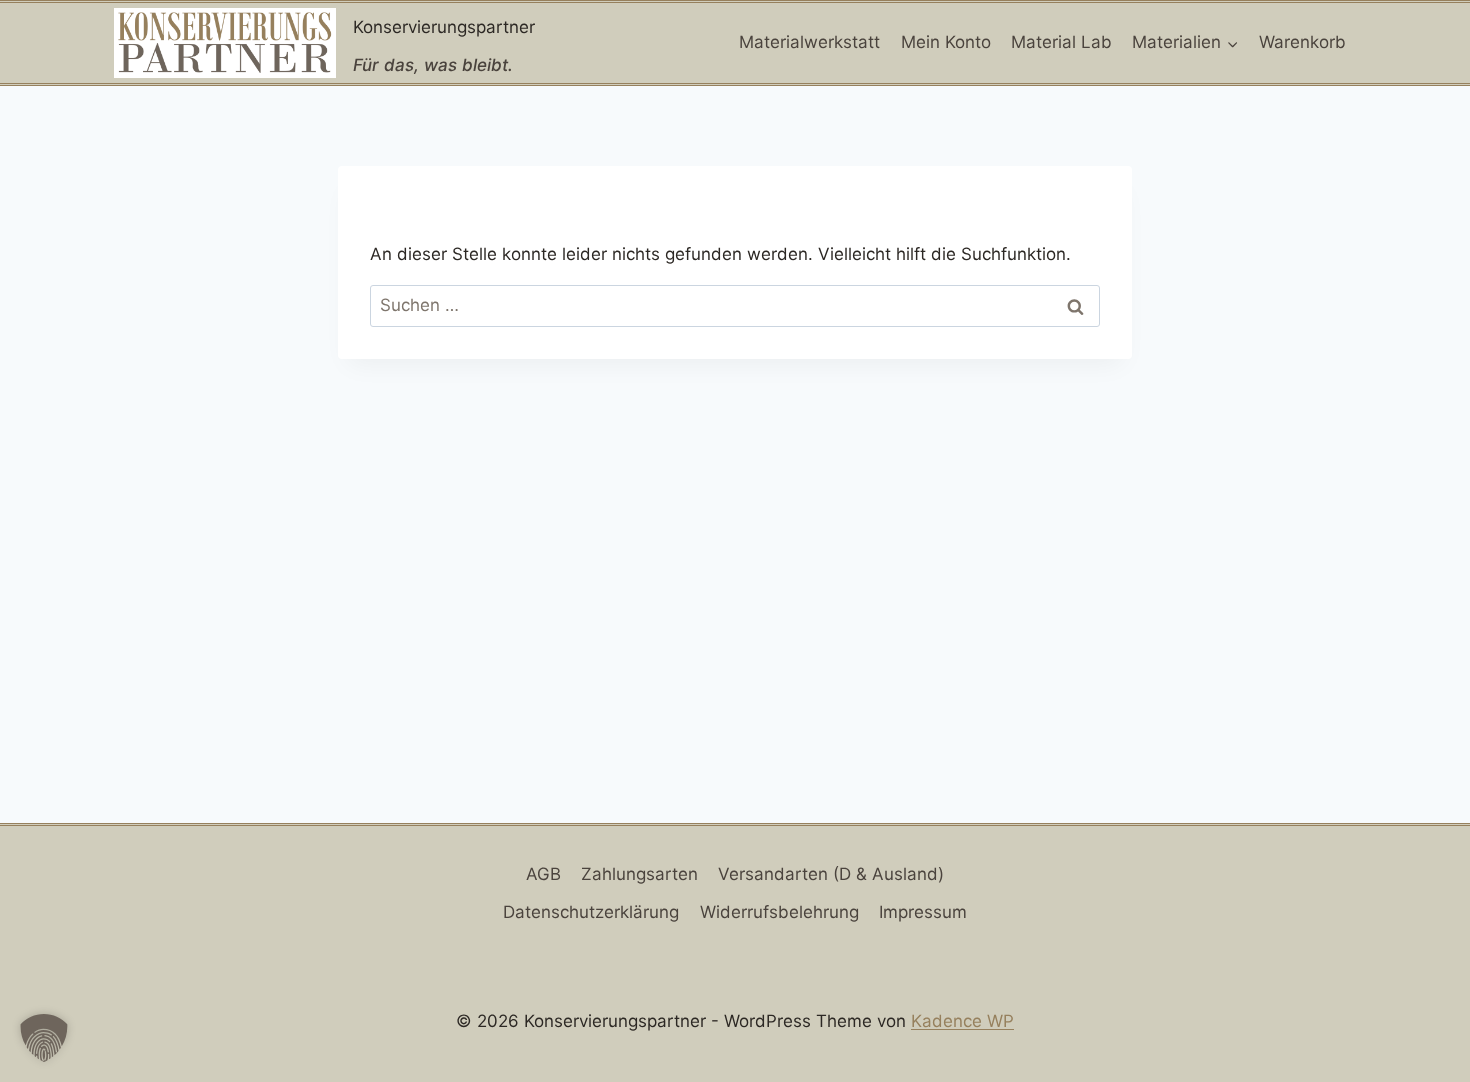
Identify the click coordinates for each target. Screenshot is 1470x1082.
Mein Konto (946, 42)
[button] (44, 1038)
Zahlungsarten (639, 874)
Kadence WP (962, 1021)
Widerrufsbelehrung (779, 912)
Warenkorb (1302, 42)
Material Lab (1061, 42)
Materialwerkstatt (809, 42)
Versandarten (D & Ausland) (831, 874)
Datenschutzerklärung (591, 912)
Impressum (923, 912)
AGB (543, 874)
